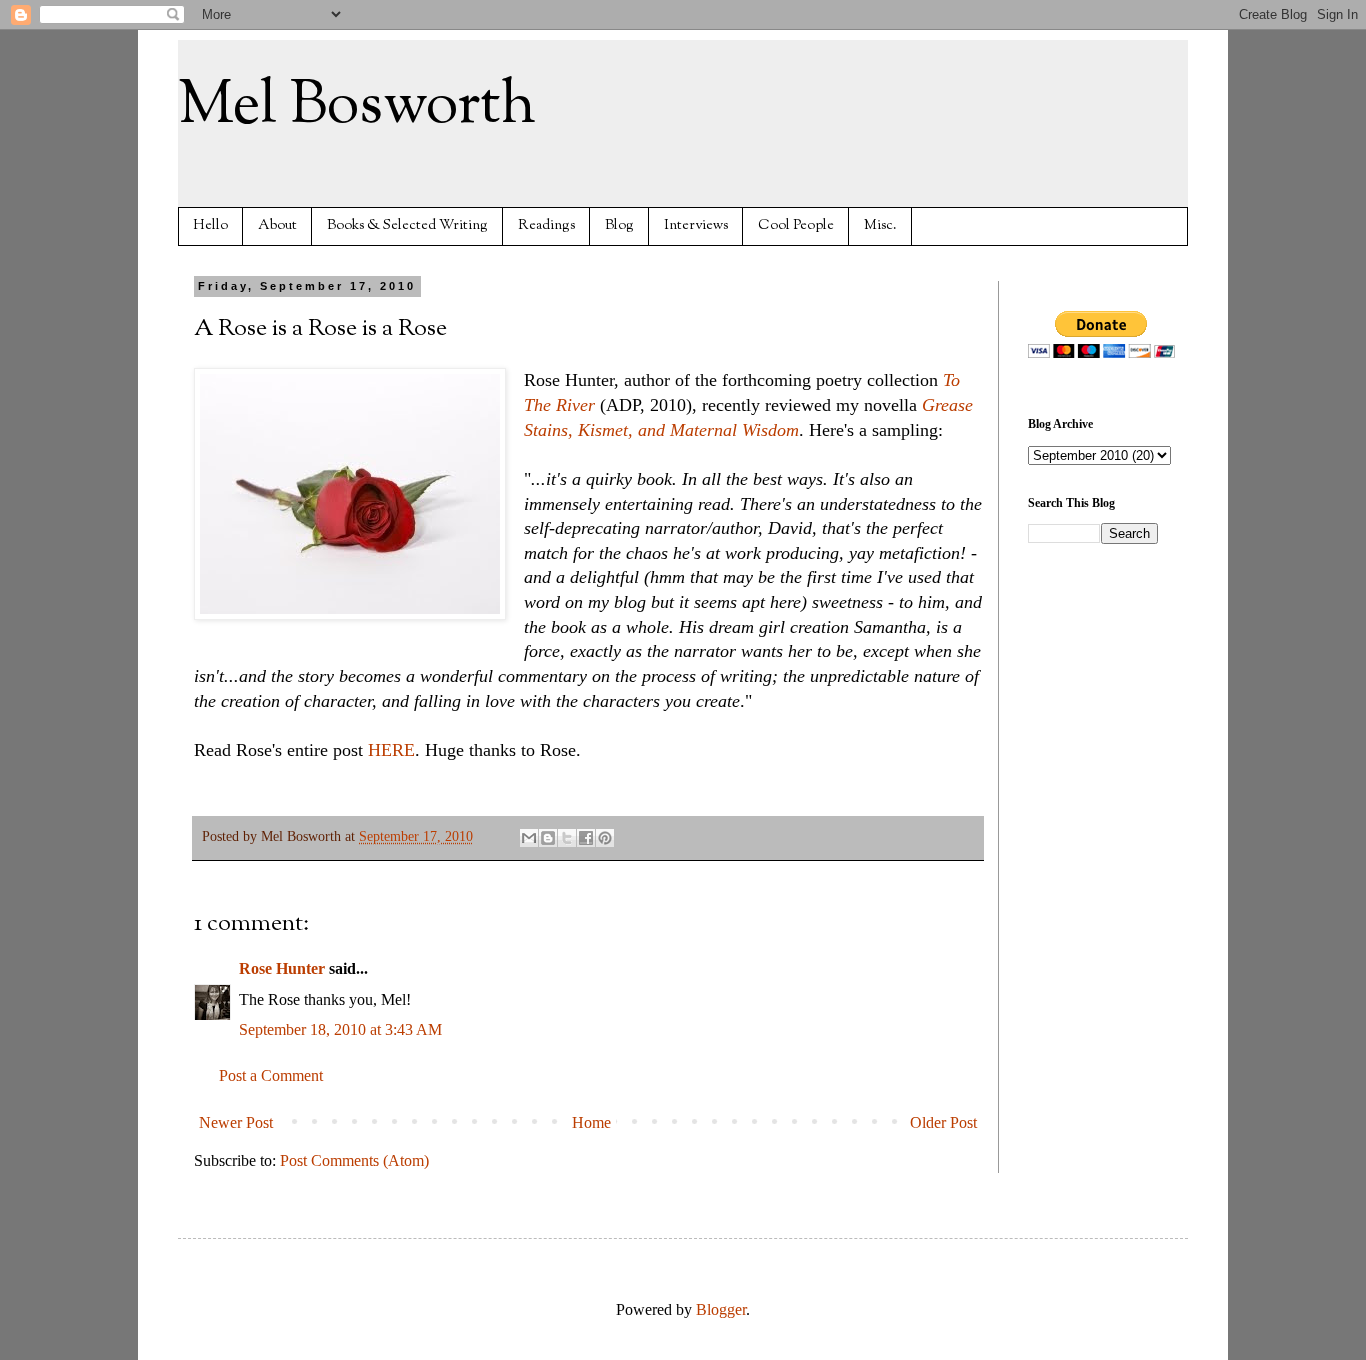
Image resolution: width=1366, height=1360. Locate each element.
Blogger (721, 1309)
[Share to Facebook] (586, 838)
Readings (546, 225)
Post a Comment (271, 1075)
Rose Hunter (282, 968)
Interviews (696, 225)
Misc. (880, 225)
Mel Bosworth (357, 106)
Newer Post (236, 1122)
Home (591, 1122)
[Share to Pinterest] (605, 838)
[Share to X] (567, 838)
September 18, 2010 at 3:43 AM (340, 1029)
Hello (210, 225)
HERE (391, 750)
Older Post (943, 1122)
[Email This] (529, 838)
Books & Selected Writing (407, 225)
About (277, 225)
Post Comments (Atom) (354, 1160)
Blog (619, 225)
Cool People (796, 225)
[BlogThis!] (548, 838)
